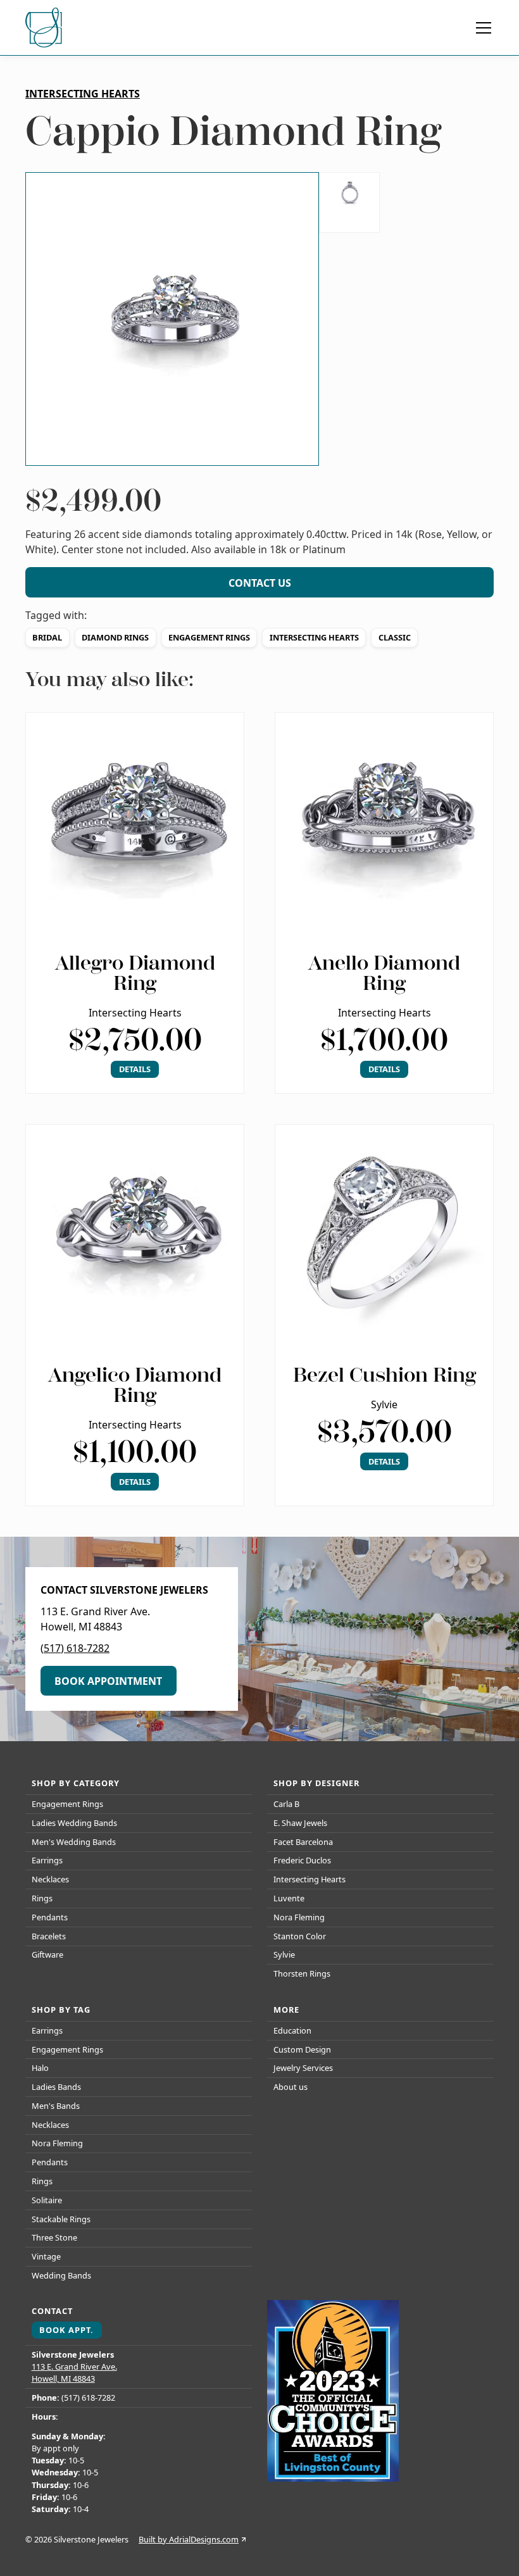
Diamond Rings (115, 637)
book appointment (108, 1681)
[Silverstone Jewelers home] (46, 28)
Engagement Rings (209, 637)
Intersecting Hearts (314, 637)
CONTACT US (260, 583)
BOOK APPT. (66, 2330)
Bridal (47, 637)
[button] (481, 28)
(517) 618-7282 (75, 1648)
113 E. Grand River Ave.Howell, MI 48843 (74, 2373)
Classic (395, 637)
